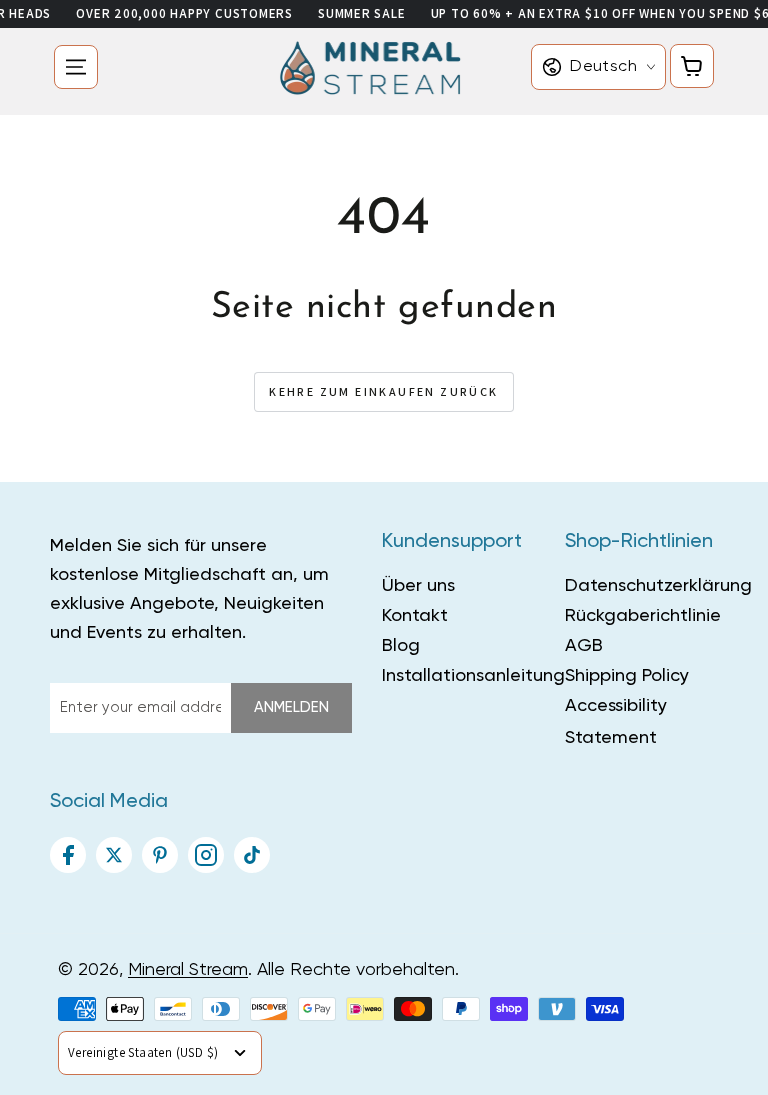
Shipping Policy (627, 676)
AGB (584, 646)
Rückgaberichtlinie (643, 616)
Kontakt (415, 616)
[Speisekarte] (76, 67)
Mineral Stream (188, 970)
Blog (401, 646)
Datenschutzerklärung (658, 586)
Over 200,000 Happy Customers (184, 13)
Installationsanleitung (473, 676)
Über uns (418, 586)
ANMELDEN (291, 707)
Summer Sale (362, 13)
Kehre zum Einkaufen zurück (383, 391)
